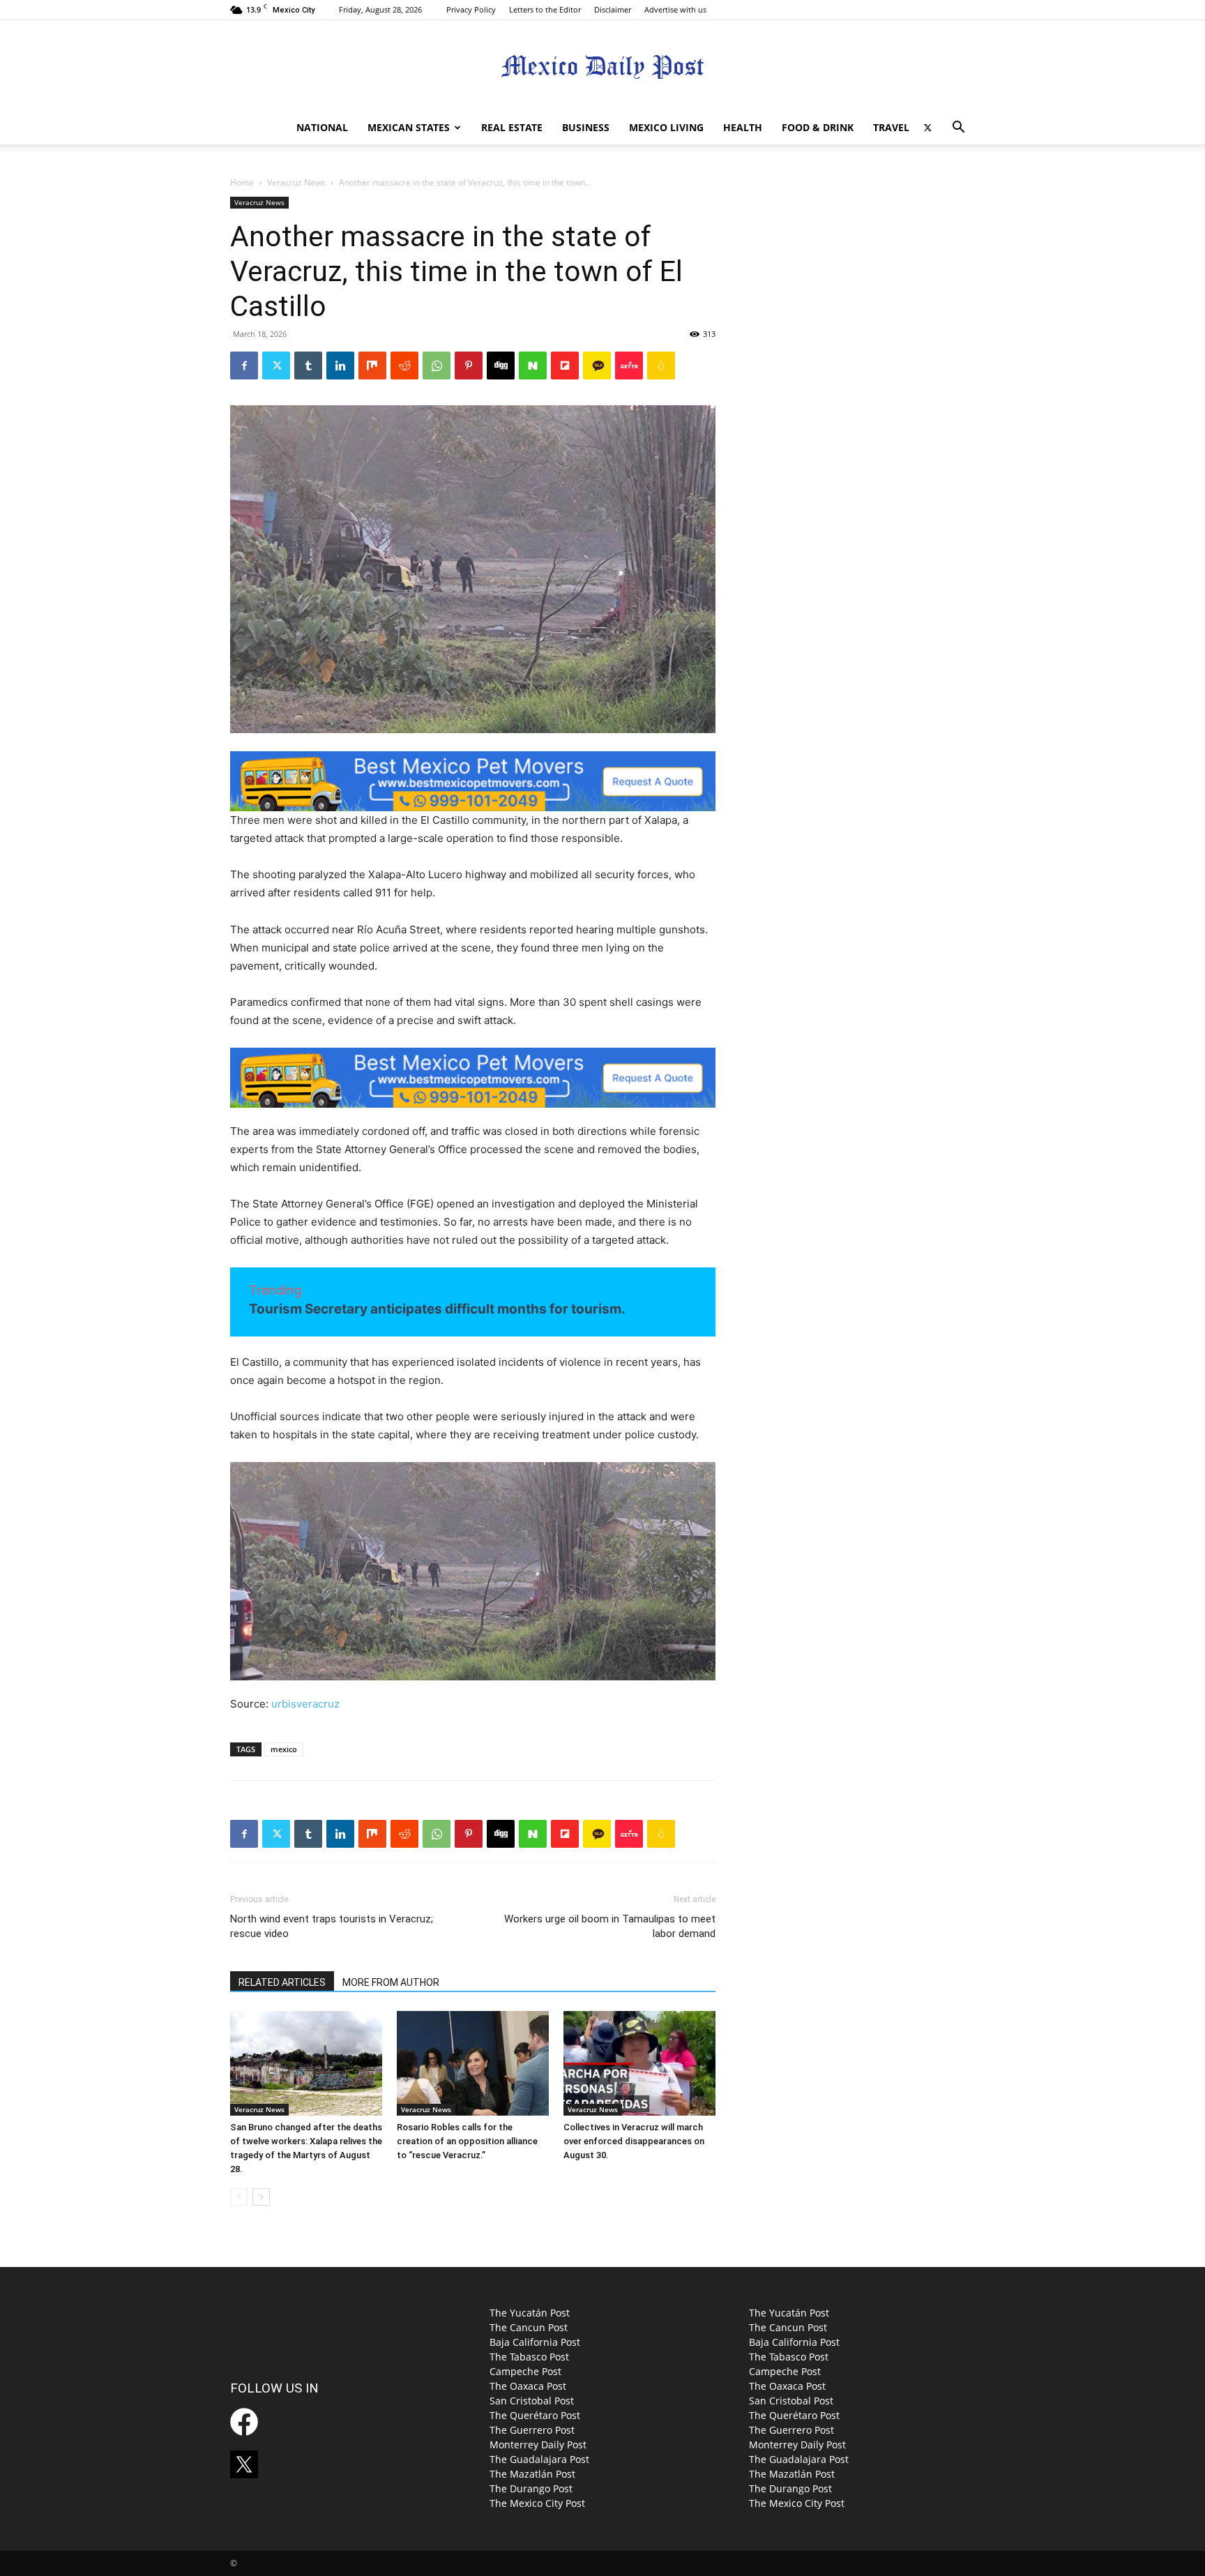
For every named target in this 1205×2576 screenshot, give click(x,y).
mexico (284, 1749)
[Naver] (533, 366)
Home (242, 182)
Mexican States (409, 127)
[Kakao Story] (597, 366)
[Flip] (565, 366)
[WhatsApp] (437, 366)
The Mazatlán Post (532, 2474)
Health (743, 127)
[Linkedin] (340, 366)
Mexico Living (666, 127)
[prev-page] (239, 2197)
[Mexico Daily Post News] (602, 67)
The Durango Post (531, 2488)
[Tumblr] (308, 366)
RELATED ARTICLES (282, 1982)
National (322, 127)
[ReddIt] (404, 366)
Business (586, 127)
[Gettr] (629, 366)
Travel (891, 127)
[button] (958, 129)
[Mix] (372, 366)
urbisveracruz (305, 1704)
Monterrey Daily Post (538, 2445)
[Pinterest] (469, 366)
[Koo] (661, 366)
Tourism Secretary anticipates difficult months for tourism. (437, 1309)
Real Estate (512, 127)
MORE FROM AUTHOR (391, 1982)
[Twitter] (927, 128)
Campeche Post (525, 2371)
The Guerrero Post (532, 2430)
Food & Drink (818, 127)
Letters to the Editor (545, 9)
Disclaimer (613, 9)
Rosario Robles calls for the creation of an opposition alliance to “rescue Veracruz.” (467, 2141)
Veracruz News (296, 182)
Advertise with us (675, 9)
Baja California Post (535, 2342)
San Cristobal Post (532, 2401)
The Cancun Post (529, 2327)
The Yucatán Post (530, 2313)
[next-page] (261, 2197)
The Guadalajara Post (539, 2459)
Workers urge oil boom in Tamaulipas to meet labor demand (610, 1926)
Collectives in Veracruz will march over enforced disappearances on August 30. (634, 2141)
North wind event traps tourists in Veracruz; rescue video (332, 1926)
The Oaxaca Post (528, 2386)
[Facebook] (244, 366)
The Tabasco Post (529, 2357)
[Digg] (501, 366)
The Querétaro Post (535, 2415)
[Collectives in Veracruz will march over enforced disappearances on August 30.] (639, 2063)
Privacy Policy (471, 9)
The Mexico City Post (537, 2503)
